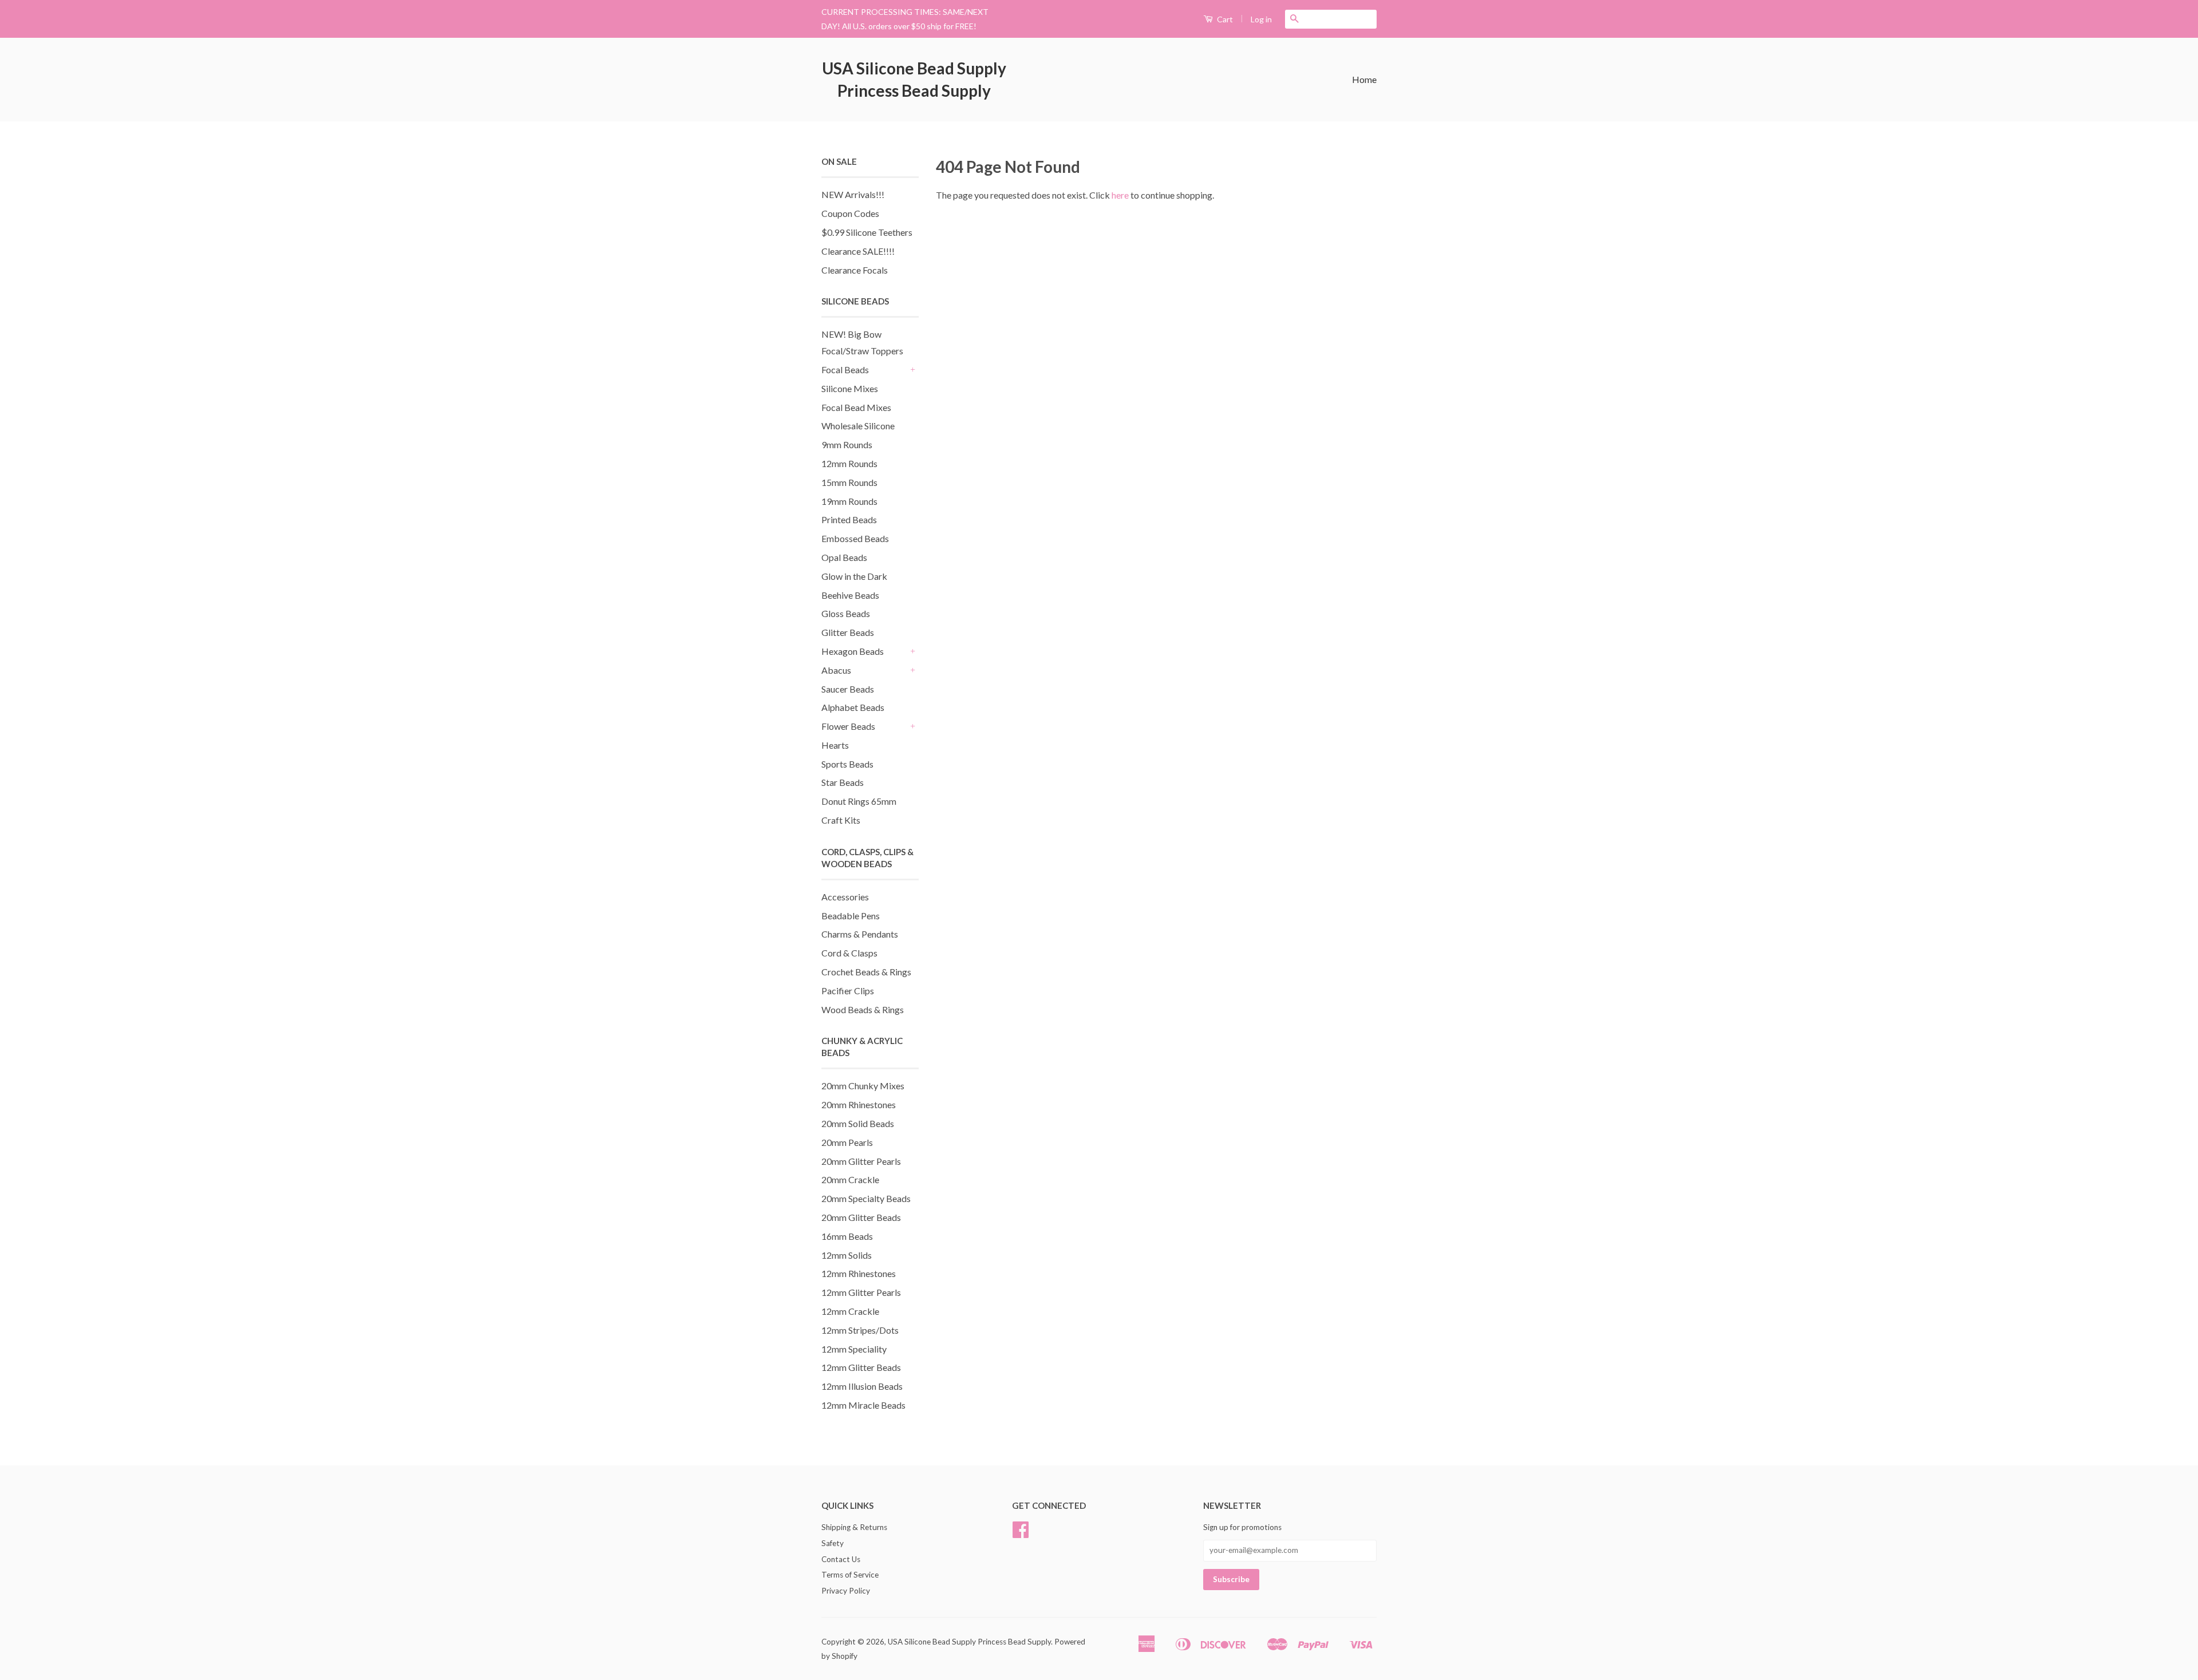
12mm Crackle (850, 1311)
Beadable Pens (851, 916)
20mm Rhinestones (859, 1104)
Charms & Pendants (860, 934)
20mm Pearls (847, 1142)
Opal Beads (844, 557)
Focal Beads (845, 369)
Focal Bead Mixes (856, 407)
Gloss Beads (846, 613)
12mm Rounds (849, 463)
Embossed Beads (855, 538)
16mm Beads (847, 1236)
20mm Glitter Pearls (861, 1161)
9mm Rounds (847, 444)
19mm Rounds (849, 501)
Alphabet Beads (853, 707)
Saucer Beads (848, 689)
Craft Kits (841, 820)
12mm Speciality (854, 1349)
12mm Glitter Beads (861, 1367)
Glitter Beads (848, 632)
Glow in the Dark (854, 576)
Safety (833, 1543)
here (1120, 195)
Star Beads (843, 782)
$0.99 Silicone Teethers (867, 232)
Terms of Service (850, 1575)
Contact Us (841, 1559)
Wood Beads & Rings (863, 1009)
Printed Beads (849, 519)
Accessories (845, 897)
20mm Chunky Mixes (863, 1086)
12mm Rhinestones (859, 1273)
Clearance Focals (855, 270)
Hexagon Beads (853, 651)
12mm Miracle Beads (863, 1405)
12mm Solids (847, 1255)
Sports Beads (847, 764)
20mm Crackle (850, 1179)
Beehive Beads (850, 595)
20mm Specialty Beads (866, 1198)
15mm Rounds (849, 482)
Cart (1224, 19)
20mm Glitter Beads (861, 1217)
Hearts (835, 745)
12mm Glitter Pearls (861, 1292)
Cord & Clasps (849, 953)
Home (1364, 79)
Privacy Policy (846, 1591)
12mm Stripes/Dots (860, 1330)
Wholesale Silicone (858, 426)
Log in (1261, 19)
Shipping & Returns (854, 1527)
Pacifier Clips (848, 991)
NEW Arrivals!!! (853, 194)
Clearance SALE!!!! (858, 251)
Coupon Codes (850, 213)
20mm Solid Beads (858, 1123)
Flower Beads (848, 726)
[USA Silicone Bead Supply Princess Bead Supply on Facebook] (1021, 1533)
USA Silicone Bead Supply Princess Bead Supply (914, 79)
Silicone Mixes (850, 388)
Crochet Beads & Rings (866, 972)
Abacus (836, 670)
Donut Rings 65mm (859, 801)
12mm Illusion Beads (862, 1386)
